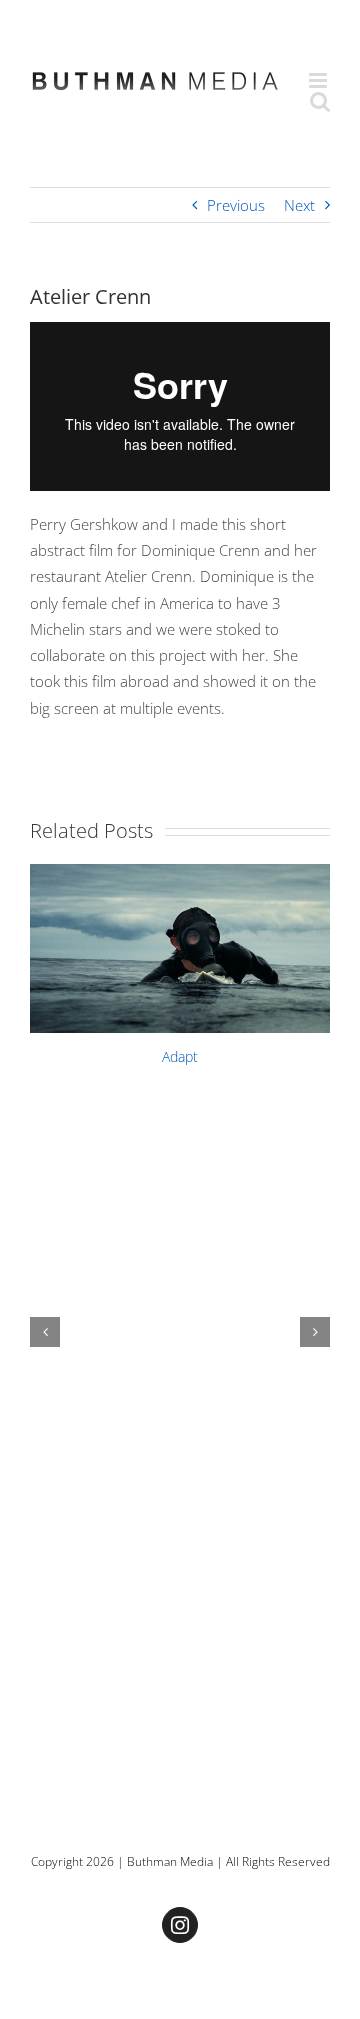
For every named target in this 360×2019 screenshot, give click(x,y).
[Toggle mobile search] (320, 101)
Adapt (180, 1056)
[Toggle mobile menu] (319, 80)
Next (299, 205)
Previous (236, 205)
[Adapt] (180, 948)
